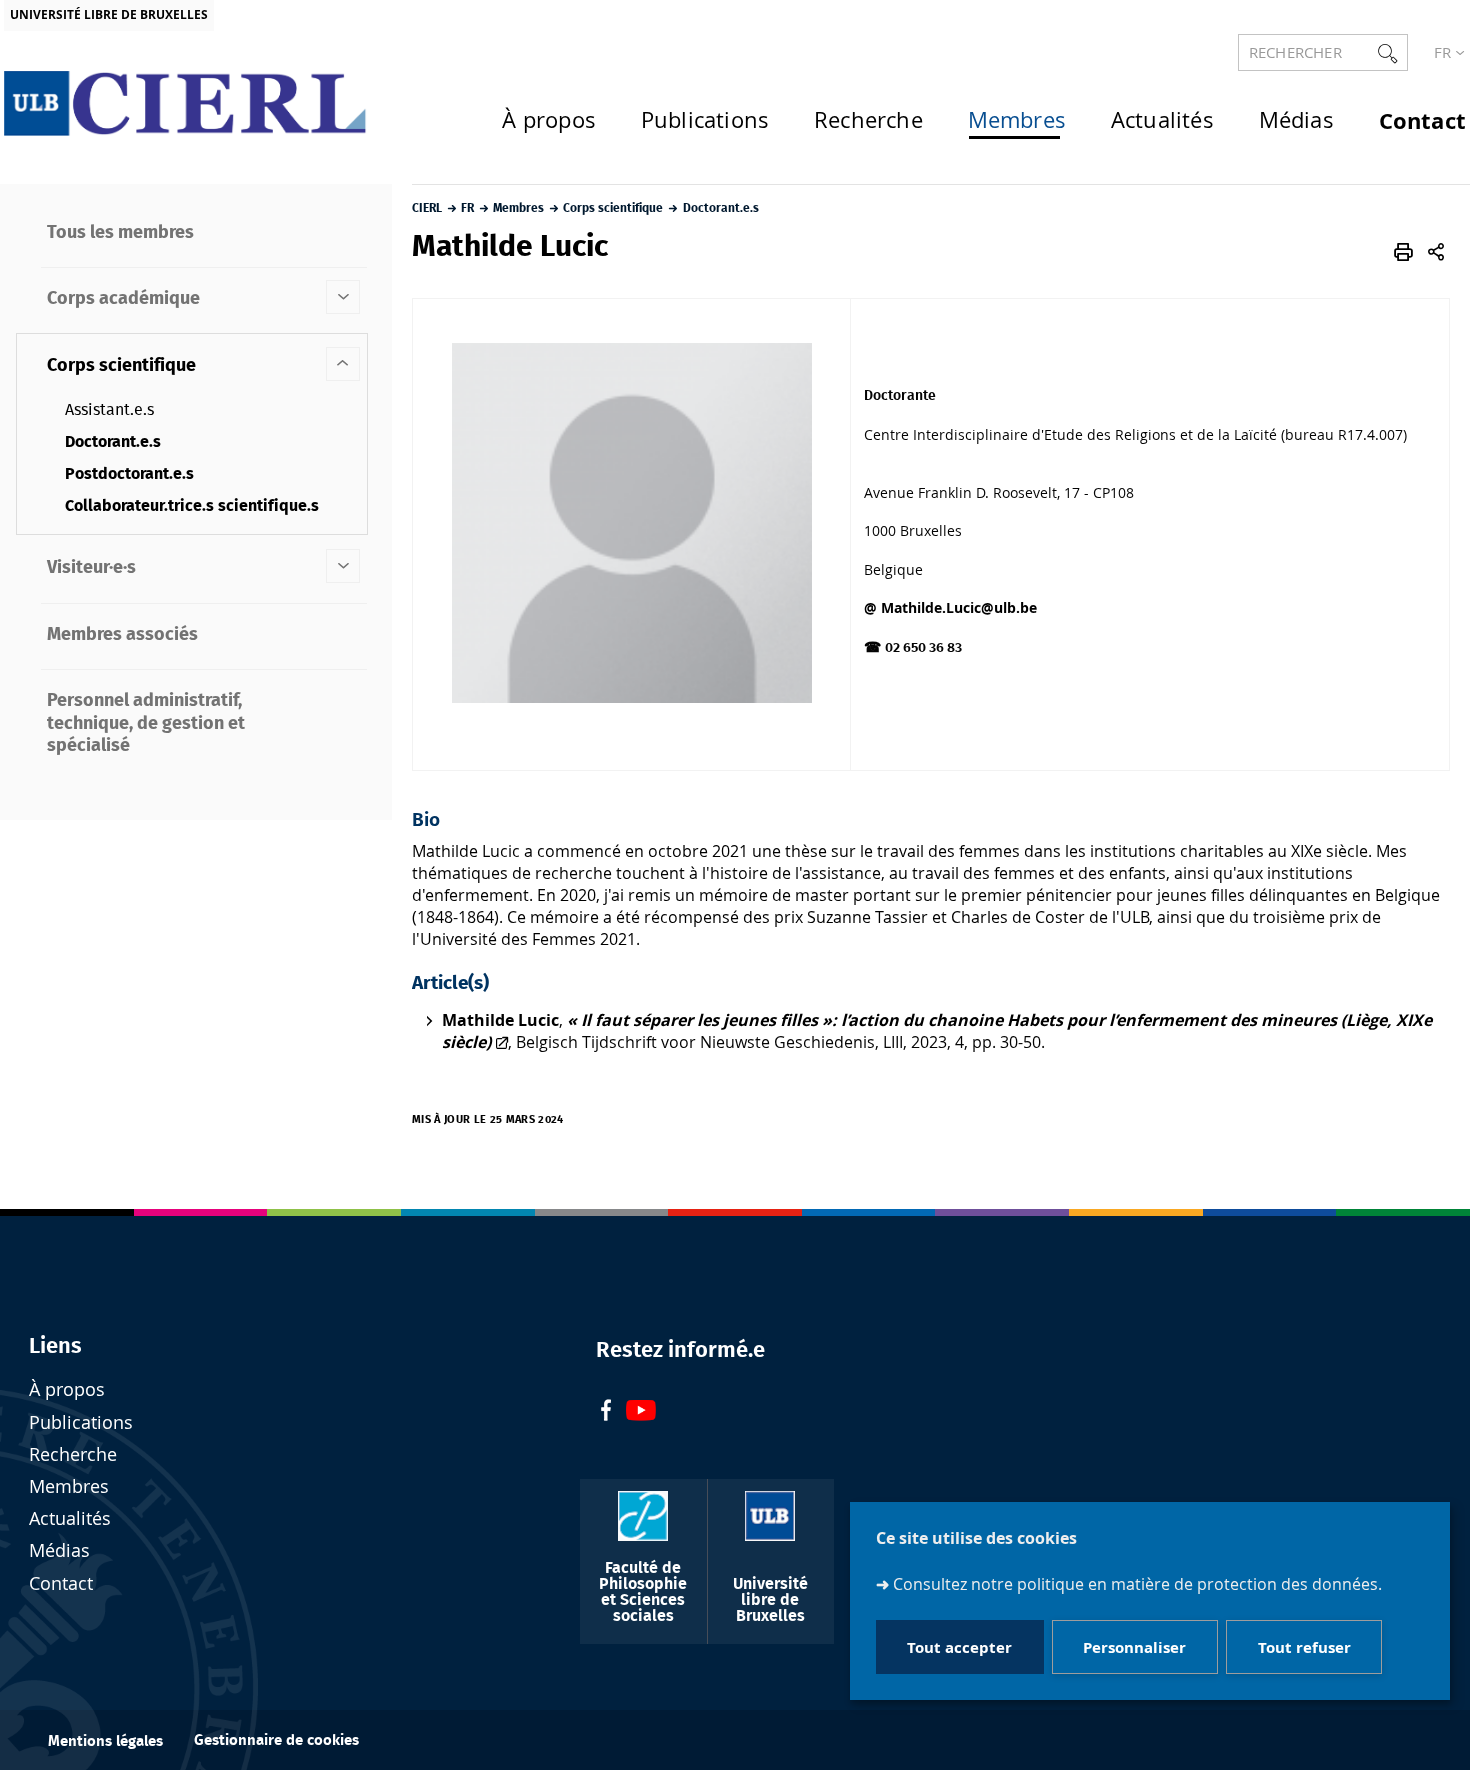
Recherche (73, 1454)
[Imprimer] (1403, 252)
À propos (67, 1389)
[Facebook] (606, 1412)
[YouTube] (641, 1412)
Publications (81, 1422)
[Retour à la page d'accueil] (186, 103)
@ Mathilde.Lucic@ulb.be (950, 607)
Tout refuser (1304, 1646)
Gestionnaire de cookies (276, 1740)
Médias (59, 1550)
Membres (69, 1486)
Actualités (70, 1518)
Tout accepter (959, 1646)
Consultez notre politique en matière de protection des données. (1137, 1584)
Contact (61, 1583)
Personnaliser (1134, 1646)
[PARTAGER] (1436, 252)
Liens (55, 1346)
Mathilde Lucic (500, 1020)
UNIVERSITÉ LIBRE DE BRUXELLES (109, 14)
